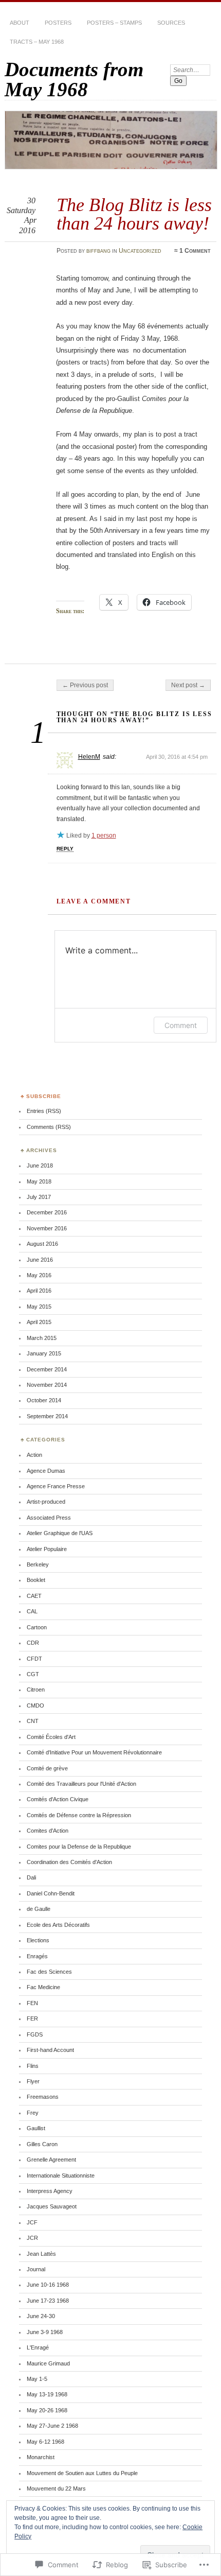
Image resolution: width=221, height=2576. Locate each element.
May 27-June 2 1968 (52, 2426)
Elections (38, 1940)
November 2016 (47, 1228)
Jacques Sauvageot (52, 2206)
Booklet (36, 1580)
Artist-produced (46, 1502)
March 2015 (42, 1338)
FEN (32, 2003)
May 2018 (39, 1181)
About (20, 23)
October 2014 (44, 1400)
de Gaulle (39, 1909)
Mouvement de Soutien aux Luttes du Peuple (82, 2473)
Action (34, 1455)
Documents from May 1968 (74, 79)
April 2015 (39, 1322)
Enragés (37, 1956)
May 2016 (39, 1275)
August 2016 (42, 1244)
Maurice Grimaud (48, 2363)
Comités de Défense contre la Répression (79, 1815)
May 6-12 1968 (45, 2442)
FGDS (35, 2034)
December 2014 (47, 1369)
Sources (171, 23)
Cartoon (37, 1627)
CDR (33, 1643)
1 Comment (195, 251)
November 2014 (47, 1385)
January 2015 (44, 1353)
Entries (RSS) (44, 1111)
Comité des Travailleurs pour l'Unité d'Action (81, 1784)
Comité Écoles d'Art (51, 1737)
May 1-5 (37, 2379)
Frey (33, 2113)
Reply (65, 849)
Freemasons (43, 2097)
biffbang (98, 251)
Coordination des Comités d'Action (69, 1862)
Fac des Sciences (49, 1972)
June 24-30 (41, 2316)
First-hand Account (50, 2050)
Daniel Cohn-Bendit (51, 1893)
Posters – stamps (114, 23)
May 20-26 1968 (47, 2410)
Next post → (188, 685)
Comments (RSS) (49, 1127)
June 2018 (40, 1165)
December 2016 (47, 1212)
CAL (32, 1611)
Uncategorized (140, 251)
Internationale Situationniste (61, 2175)
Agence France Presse (56, 1486)
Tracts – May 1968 (37, 42)
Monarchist (41, 2457)
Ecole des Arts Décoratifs (58, 1925)
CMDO (35, 1705)
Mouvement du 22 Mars (56, 2488)
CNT (33, 1721)
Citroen (36, 1690)
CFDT (34, 1659)
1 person (104, 836)
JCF (32, 2222)
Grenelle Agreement (51, 2160)
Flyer (33, 2081)
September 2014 (47, 1416)
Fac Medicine (43, 1987)
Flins (33, 2066)
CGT (33, 1674)
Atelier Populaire (47, 1549)
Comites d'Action (48, 1831)
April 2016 (39, 1291)
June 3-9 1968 (45, 2332)
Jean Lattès (41, 2254)
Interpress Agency (50, 2191)
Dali (31, 1877)
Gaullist (36, 2128)
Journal (36, 2269)
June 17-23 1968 (48, 2301)
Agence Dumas (46, 1471)
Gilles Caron (42, 2144)
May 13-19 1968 (47, 2394)
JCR (32, 2238)
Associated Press (49, 1518)
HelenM (89, 757)
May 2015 (39, 1307)
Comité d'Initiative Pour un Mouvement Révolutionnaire (94, 1752)
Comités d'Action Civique (58, 1799)
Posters (58, 23)
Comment (181, 1025)
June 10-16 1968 (48, 2285)
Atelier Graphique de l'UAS (60, 1533)
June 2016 (40, 1260)
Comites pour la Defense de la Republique (79, 1847)
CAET (34, 1596)
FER (32, 2018)
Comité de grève (47, 1768)
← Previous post (85, 685)
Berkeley (38, 1564)
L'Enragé (38, 2347)
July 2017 (39, 1197)
